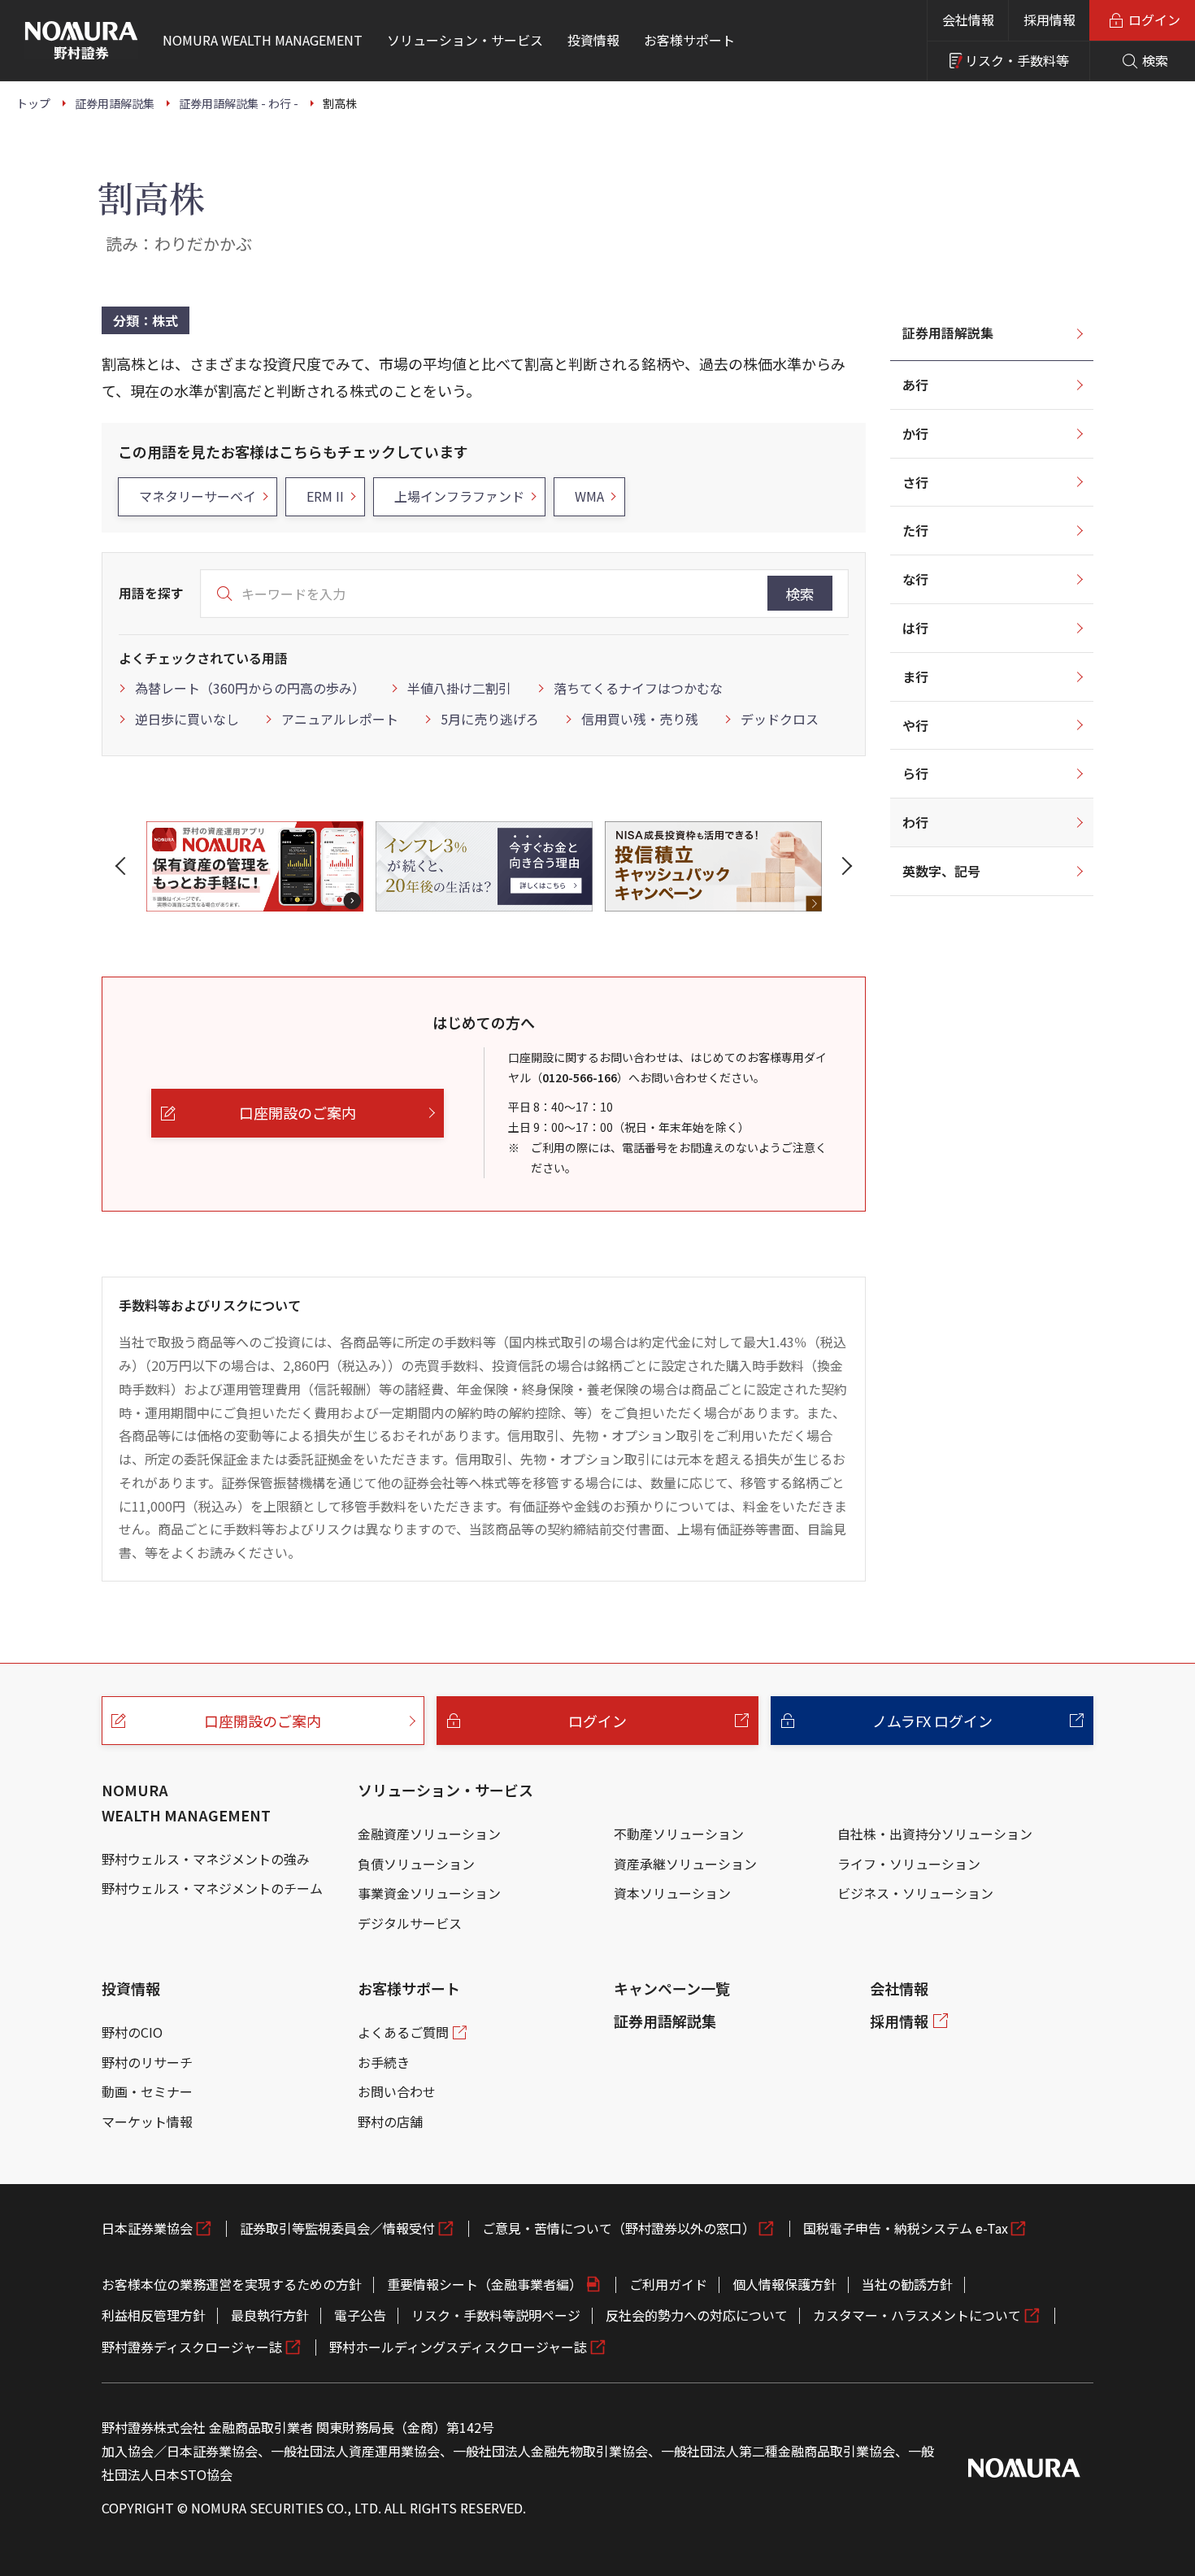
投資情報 (131, 1988)
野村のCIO (132, 2032)
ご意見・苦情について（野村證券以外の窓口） (619, 2228)
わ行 (915, 822)
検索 (800, 594)
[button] (124, 866)
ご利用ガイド (668, 2284)
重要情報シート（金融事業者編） (485, 2284)
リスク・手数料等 (1017, 60)
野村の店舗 (390, 2121)
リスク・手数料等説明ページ (496, 2315)
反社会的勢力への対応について (697, 2315)
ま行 (915, 677)
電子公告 (360, 2315)
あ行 (915, 385)
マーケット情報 (147, 2121)
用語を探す (151, 593)
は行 (915, 628)
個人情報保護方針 (784, 2284)
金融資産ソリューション (429, 1834)
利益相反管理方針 (154, 2315)
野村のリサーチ (147, 2062)
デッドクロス (780, 719)
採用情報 (1049, 20)
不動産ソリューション (679, 1834)
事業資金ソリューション (429, 1893)
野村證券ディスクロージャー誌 (192, 2347)
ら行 (915, 773)
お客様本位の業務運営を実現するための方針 (232, 2284)
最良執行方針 (270, 2315)
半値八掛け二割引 (459, 688)
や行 (915, 725)
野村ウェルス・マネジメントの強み (206, 1859)
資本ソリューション (672, 1893)
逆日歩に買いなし (187, 719)
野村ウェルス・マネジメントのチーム (212, 1888)
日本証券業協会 (147, 2228)
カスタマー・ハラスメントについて (917, 2315)
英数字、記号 (941, 871)
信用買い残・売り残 (640, 719)
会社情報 (968, 20)
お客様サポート (409, 1988)
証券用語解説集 (948, 333)
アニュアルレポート (340, 719)
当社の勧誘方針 (907, 2284)
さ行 (915, 482)
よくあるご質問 (403, 2032)
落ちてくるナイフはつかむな (638, 688)
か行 (915, 433)
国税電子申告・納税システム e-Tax (906, 2228)
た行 (915, 530)
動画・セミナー (147, 2091)
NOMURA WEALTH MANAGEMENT (186, 1802)
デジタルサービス (410, 1923)
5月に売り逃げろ (490, 719)
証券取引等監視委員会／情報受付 (337, 2228)
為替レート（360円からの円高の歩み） (250, 688)
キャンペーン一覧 (672, 1988)
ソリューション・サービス (445, 1790)
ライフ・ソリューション (909, 1864)
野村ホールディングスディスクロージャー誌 (458, 2347)
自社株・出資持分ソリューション (935, 1834)
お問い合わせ (397, 2091)
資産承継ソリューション (685, 1864)
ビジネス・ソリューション (915, 1893)
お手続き (384, 2062)
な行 (915, 579)
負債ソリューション (416, 1864)
